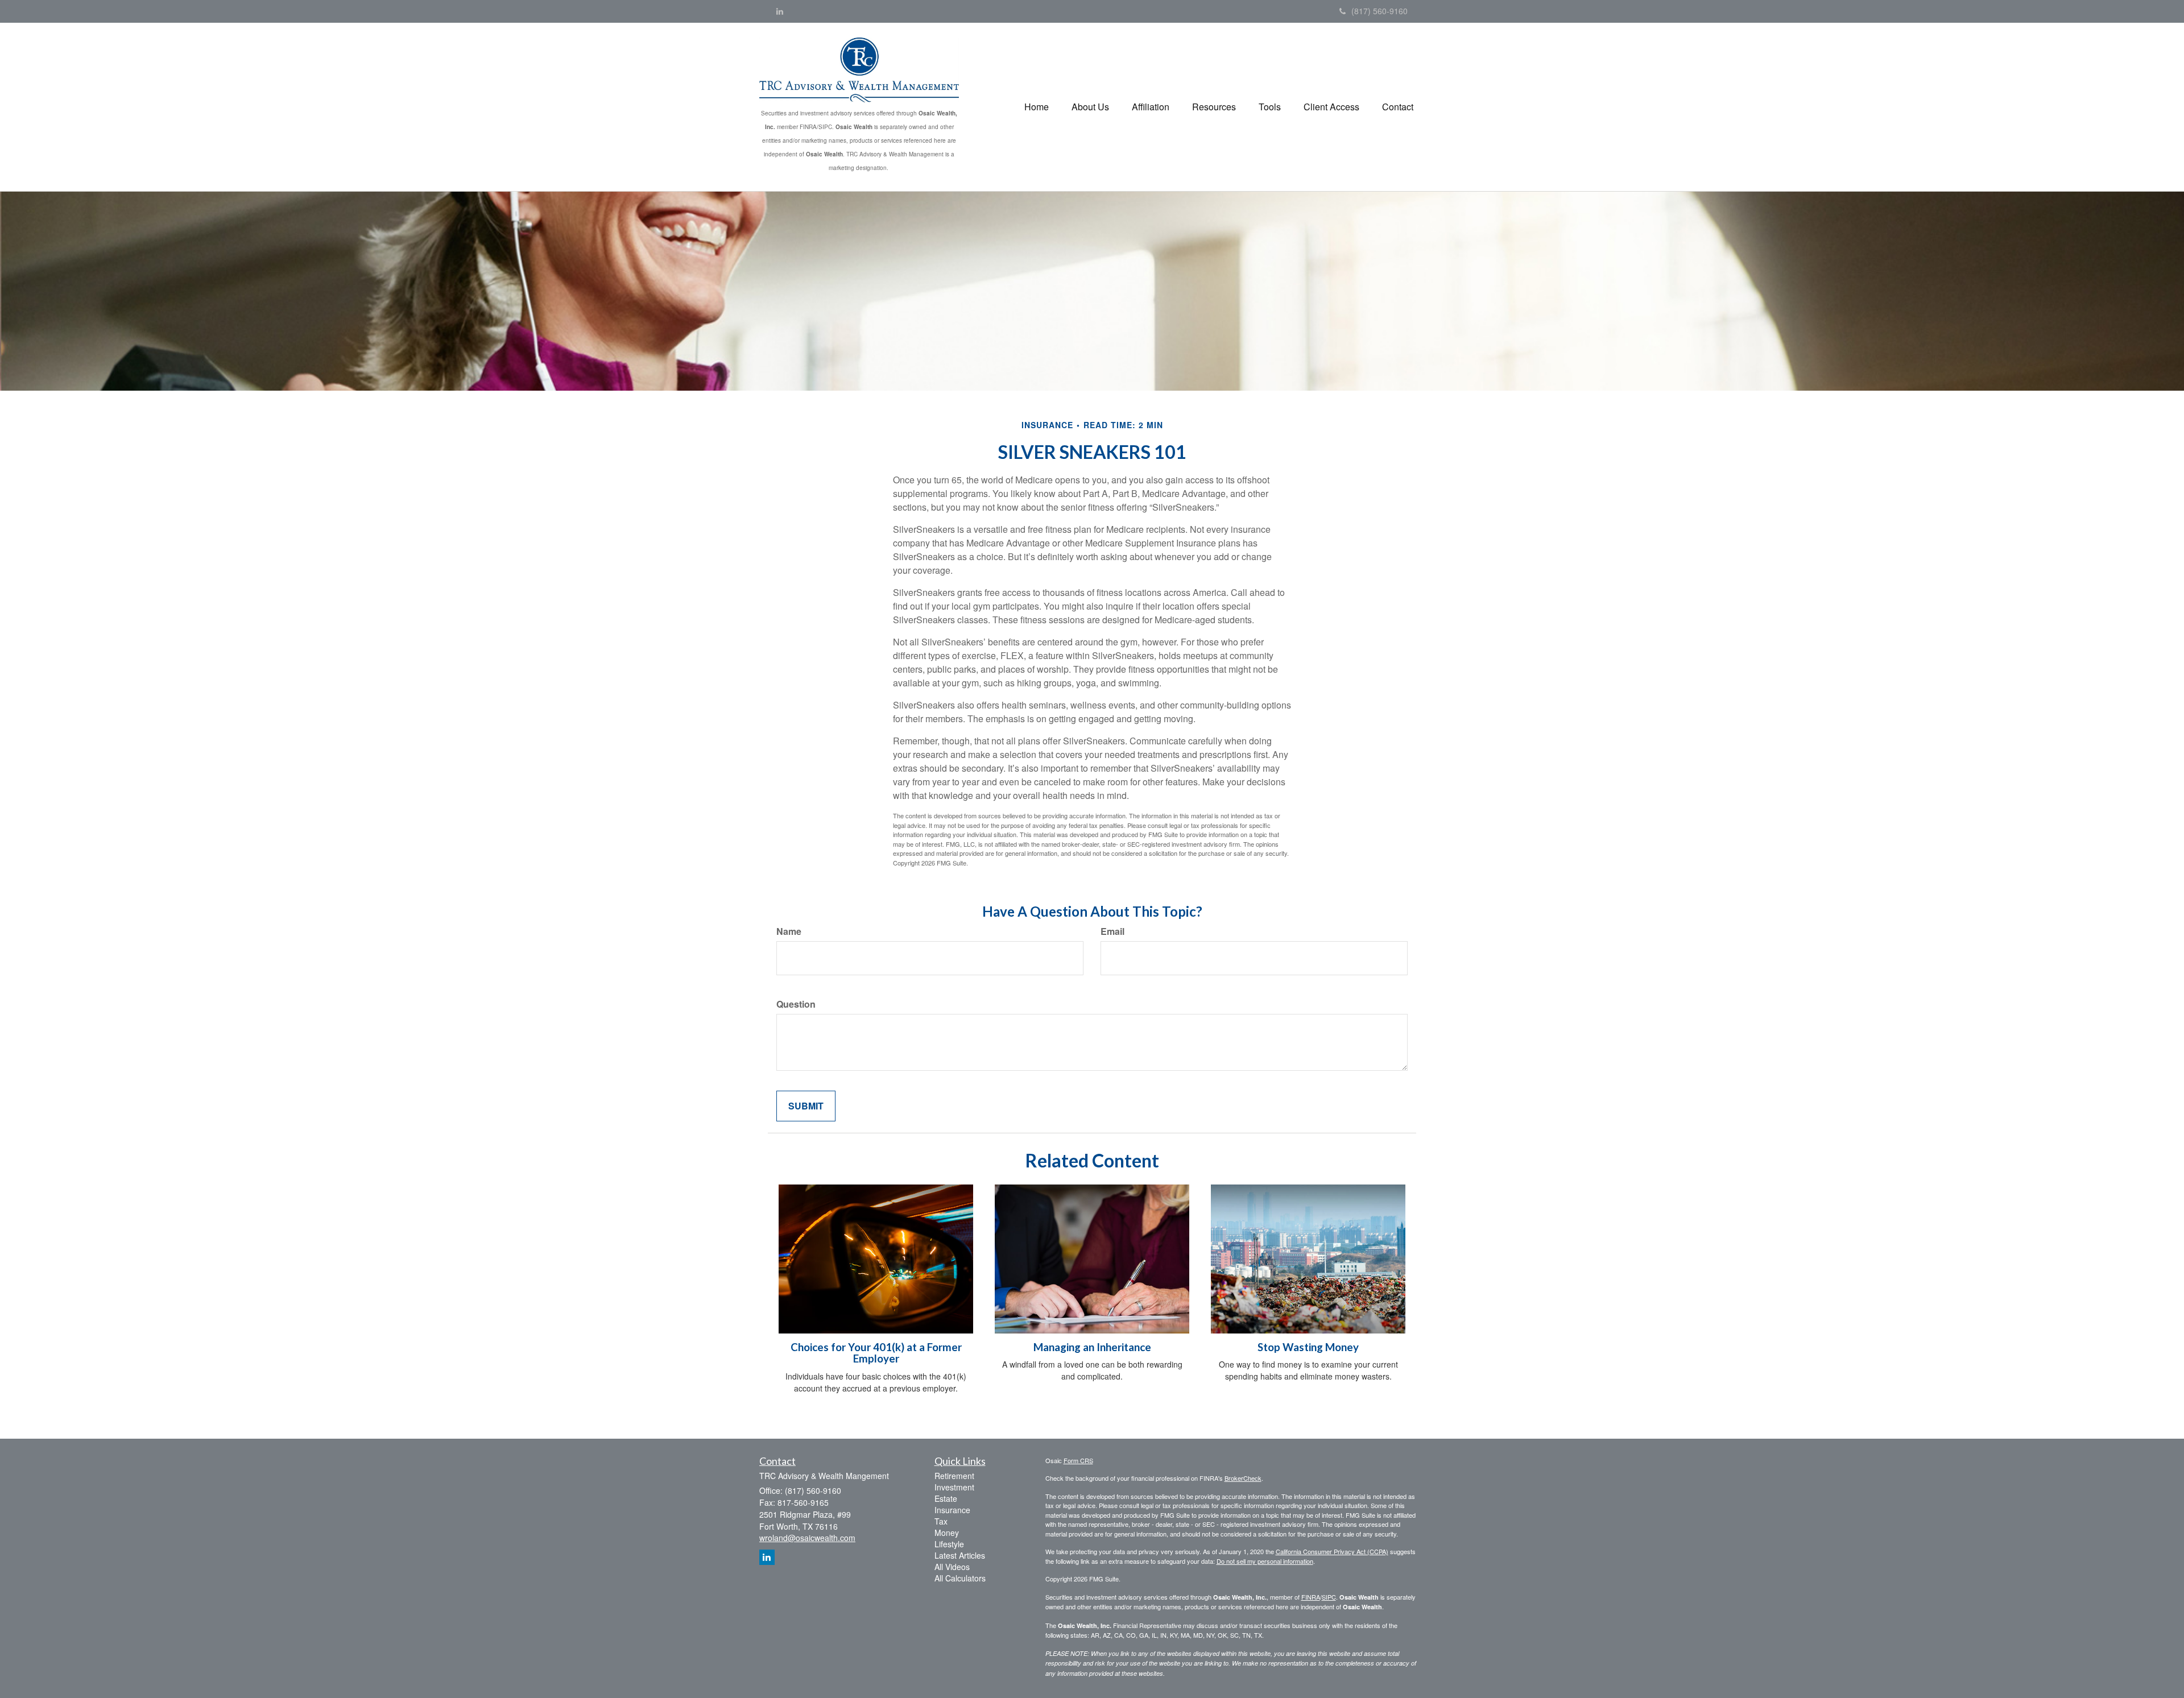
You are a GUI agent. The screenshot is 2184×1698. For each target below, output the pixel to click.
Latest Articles (960, 1555)
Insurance (952, 1510)
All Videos (952, 1567)
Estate (946, 1498)
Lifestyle (949, 1544)
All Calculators (960, 1578)
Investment (954, 1487)
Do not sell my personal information (1265, 1561)
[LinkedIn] (780, 11)
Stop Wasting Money (1308, 1347)
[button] (1090, 107)
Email (1112, 931)
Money (947, 1533)
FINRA (1311, 1597)
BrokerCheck (1243, 1478)
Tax (941, 1521)
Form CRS (1078, 1460)
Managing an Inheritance (1092, 1347)
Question (796, 1004)
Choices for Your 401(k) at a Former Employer (876, 1353)
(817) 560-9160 (1380, 11)
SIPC (1329, 1597)
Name (789, 931)
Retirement (954, 1476)
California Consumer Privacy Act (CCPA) (1332, 1551)
